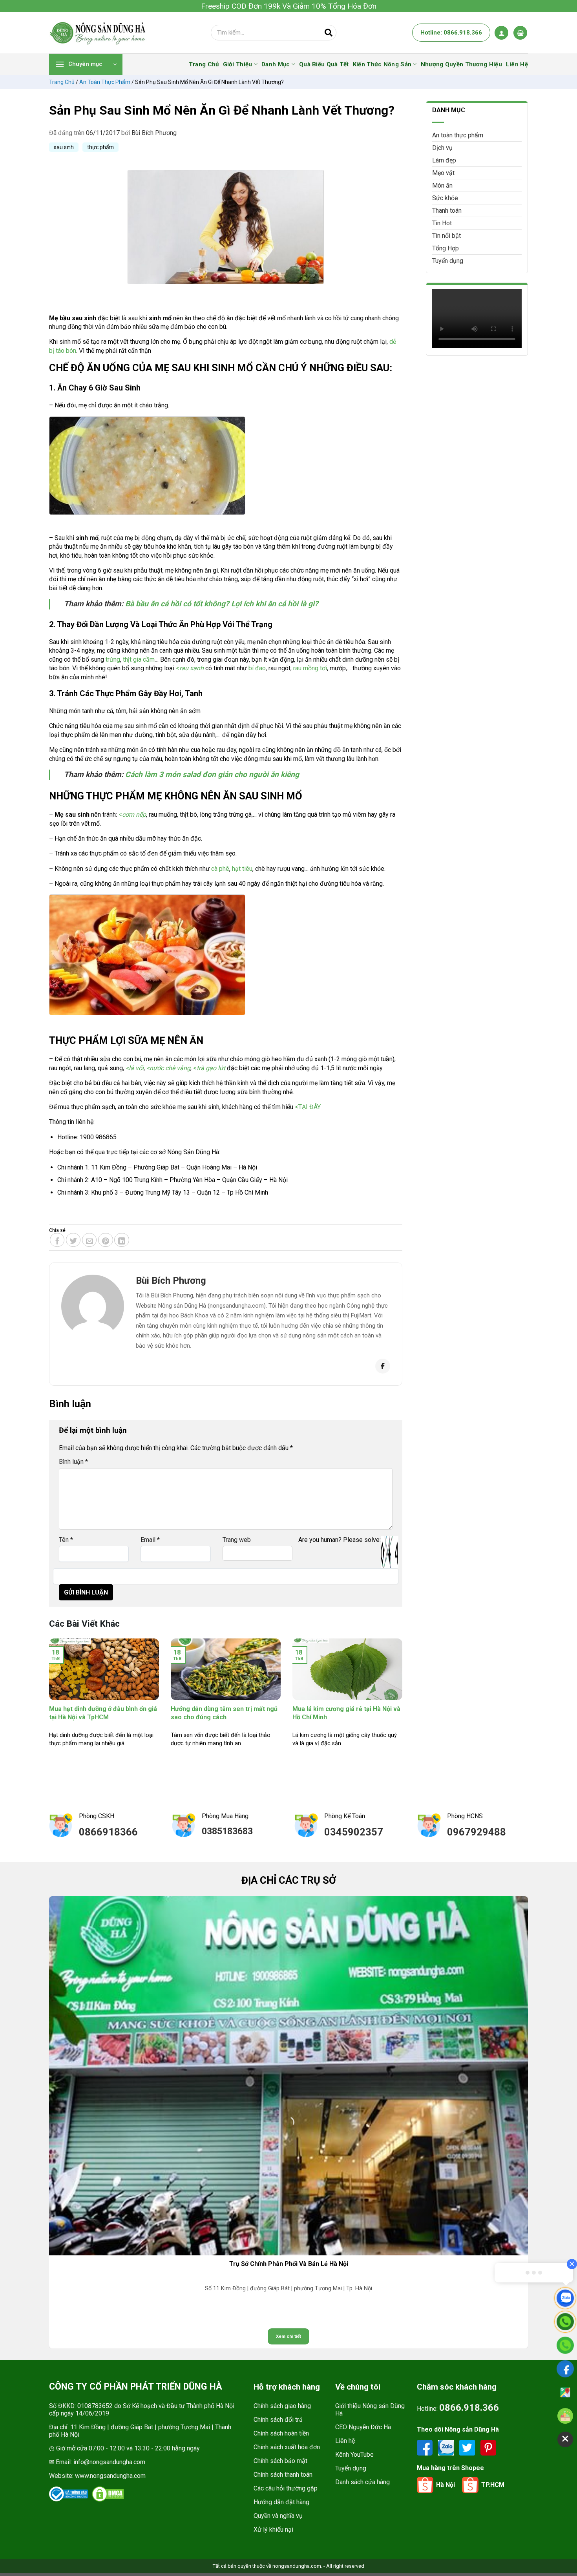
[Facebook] (383, 1366)
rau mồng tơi (310, 668)
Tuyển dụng (448, 261)
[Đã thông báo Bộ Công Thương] (69, 2494)
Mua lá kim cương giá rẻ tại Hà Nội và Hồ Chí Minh (346, 1713)
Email (150, 1540)
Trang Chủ (204, 64)
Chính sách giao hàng (282, 2406)
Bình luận (73, 1462)
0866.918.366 (469, 2408)
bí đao (257, 668)
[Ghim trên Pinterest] (106, 1240)
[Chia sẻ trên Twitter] (73, 1240)
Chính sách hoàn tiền (281, 2433)
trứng (113, 660)
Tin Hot (442, 223)
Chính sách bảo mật (280, 2461)
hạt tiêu (242, 869)
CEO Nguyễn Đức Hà (363, 2427)
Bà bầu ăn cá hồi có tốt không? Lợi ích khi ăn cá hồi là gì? (222, 604)
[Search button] (329, 33)
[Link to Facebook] (425, 2447)
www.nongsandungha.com (110, 2476)
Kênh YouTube (354, 2455)
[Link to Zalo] (447, 2447)
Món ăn (442, 185)
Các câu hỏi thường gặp (286, 2488)
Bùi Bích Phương (154, 133)
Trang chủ (62, 82)
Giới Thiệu (238, 64)
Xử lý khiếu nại (273, 2529)
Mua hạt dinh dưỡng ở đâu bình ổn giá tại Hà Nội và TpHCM (103, 1713)
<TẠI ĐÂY (308, 1107)
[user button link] (501, 33)
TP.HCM (493, 2485)
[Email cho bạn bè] (89, 1240)
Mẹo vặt (443, 173)
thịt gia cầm (139, 660)
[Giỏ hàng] (520, 33)
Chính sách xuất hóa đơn (287, 2447)
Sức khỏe (445, 198)
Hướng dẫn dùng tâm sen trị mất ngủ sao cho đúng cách (224, 1713)
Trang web (237, 1540)
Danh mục (276, 64)
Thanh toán (447, 211)
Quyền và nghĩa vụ (278, 2516)
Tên (66, 1540)
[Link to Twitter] (468, 2447)
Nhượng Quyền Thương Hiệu (461, 64)
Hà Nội (446, 2485)
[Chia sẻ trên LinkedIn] (122, 1240)
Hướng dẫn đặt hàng (281, 2502)
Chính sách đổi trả (278, 2420)
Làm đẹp (444, 160)
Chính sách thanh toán (283, 2475)
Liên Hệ (517, 64)
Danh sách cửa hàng (362, 2482)
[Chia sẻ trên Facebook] (57, 1240)
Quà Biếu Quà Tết (324, 64)
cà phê (220, 869)
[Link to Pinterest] (488, 2447)
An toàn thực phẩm (105, 82)
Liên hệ (345, 2441)
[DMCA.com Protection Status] (108, 2494)
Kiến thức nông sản (382, 64)
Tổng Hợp (446, 248)
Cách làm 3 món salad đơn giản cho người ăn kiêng (212, 774)
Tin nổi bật (446, 236)
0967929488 (477, 1832)
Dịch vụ (442, 148)
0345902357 (354, 1832)
